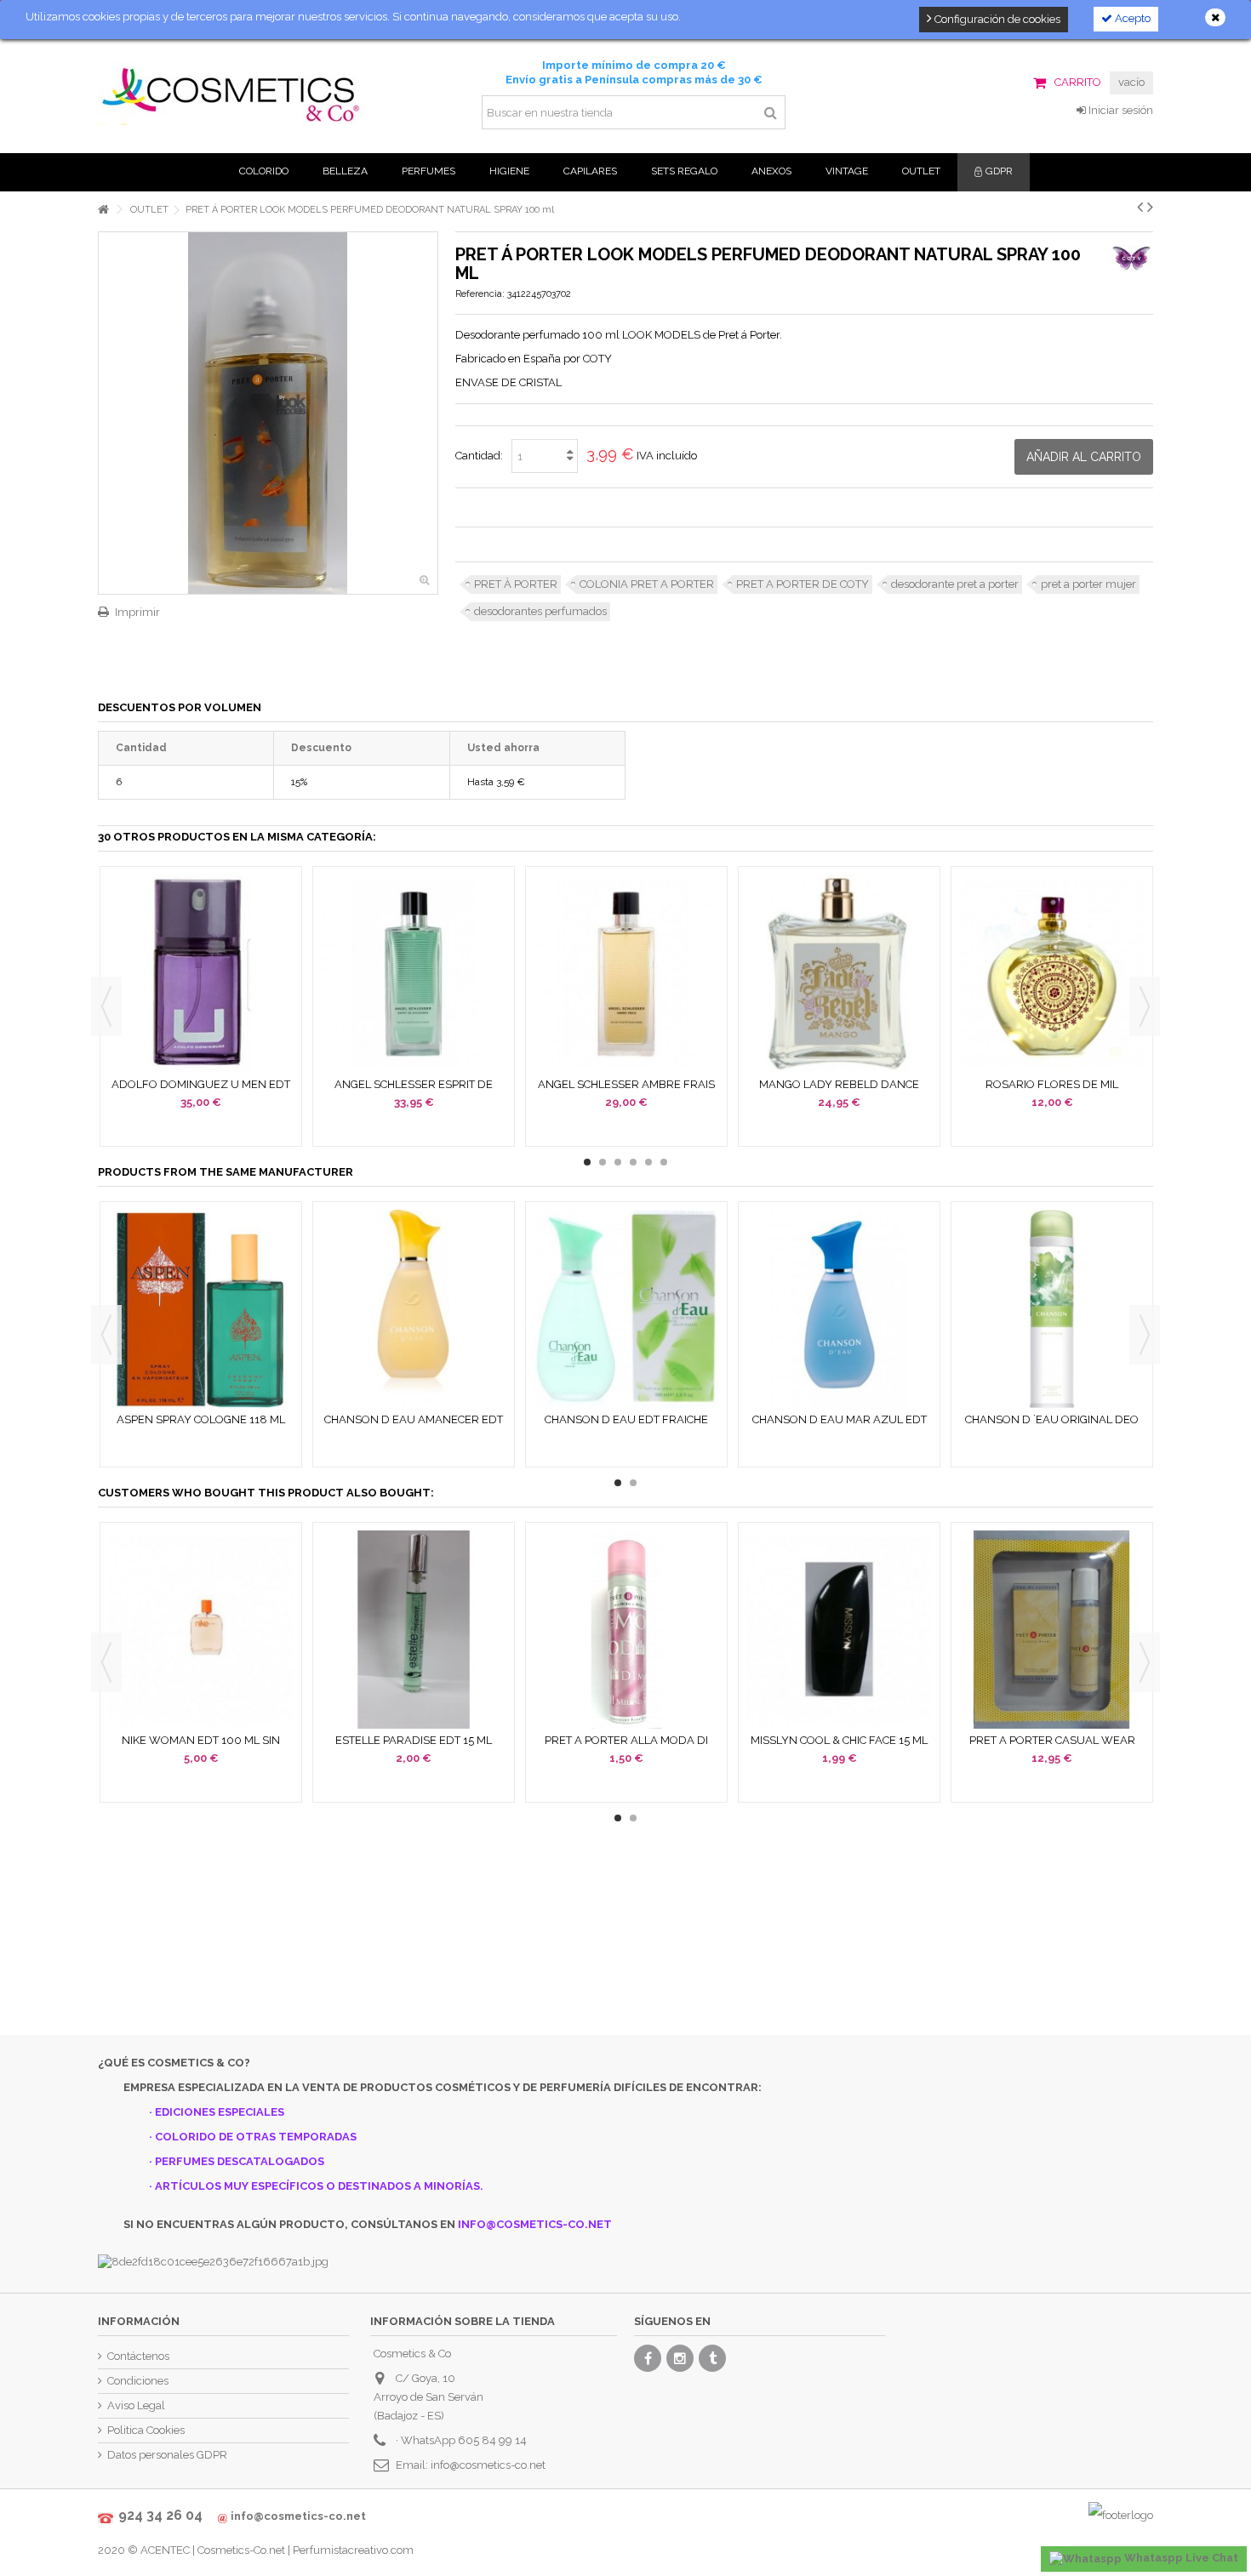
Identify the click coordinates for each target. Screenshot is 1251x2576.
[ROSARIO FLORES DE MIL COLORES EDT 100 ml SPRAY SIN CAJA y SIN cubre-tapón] (1052, 974)
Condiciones (138, 2381)
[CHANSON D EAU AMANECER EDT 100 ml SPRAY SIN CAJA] (414, 1309)
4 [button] (633, 1162)
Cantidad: (479, 456)
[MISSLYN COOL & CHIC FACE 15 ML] (839, 1630)
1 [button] (587, 1162)
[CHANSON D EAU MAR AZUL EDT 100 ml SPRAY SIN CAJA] (839, 1309)
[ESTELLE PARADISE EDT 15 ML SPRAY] (414, 1630)
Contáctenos (138, 2356)
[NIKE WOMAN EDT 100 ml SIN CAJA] (201, 1630)
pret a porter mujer (1088, 584)
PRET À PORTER (516, 584)
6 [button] (664, 1162)
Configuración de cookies (996, 19)
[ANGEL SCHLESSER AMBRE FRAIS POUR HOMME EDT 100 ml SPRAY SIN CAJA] (626, 974)
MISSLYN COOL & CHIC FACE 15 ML (839, 1740)
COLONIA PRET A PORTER (647, 584)
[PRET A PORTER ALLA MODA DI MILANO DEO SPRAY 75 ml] (626, 1630)
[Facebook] (648, 2358)
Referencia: (480, 294)
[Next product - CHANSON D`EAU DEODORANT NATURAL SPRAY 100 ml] (1150, 207)
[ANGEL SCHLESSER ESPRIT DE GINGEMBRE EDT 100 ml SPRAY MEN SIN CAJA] (414, 974)
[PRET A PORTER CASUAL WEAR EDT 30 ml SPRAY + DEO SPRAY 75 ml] (1052, 1630)
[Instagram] (680, 2358)
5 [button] (648, 1162)
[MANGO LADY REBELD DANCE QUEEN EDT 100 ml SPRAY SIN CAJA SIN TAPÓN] (839, 974)
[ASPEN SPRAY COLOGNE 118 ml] (201, 1309)
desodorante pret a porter (955, 584)
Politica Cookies (146, 2430)
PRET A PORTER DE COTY (803, 584)
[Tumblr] (712, 2358)
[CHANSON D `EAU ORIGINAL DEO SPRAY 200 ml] (1052, 1309)
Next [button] (1145, 1006)
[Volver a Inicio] (103, 210)
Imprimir (137, 612)
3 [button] (618, 1162)
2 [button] (603, 1162)
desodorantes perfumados (540, 611)
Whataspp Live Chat (1180, 2558)
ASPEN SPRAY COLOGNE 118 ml (201, 1419)
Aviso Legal (136, 2405)
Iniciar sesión (1120, 110)
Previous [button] (106, 1006)
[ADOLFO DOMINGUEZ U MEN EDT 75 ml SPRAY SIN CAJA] (201, 974)
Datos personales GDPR (167, 2455)
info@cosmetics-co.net (488, 2465)
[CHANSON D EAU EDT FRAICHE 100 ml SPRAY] (626, 1309)
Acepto (1131, 18)
